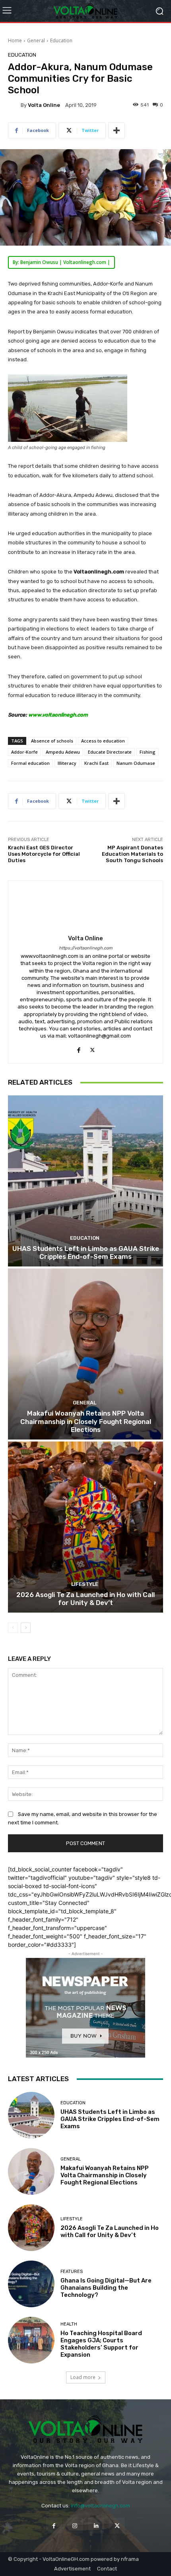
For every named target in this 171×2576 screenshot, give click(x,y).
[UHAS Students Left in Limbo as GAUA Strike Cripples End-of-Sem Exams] (85, 1181)
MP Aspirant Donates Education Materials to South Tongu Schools (132, 854)
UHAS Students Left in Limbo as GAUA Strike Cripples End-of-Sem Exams (86, 1253)
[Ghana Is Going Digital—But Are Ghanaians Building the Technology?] (31, 2284)
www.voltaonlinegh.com (58, 715)
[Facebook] (79, 1048)
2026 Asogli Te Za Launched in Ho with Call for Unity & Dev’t (85, 1599)
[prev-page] (13, 1628)
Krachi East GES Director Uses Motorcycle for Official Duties (44, 854)
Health (69, 2324)
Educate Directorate (110, 752)
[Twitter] (92, 1048)
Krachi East (96, 763)
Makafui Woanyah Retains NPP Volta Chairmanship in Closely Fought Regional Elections (86, 1421)
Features (72, 2272)
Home (15, 40)
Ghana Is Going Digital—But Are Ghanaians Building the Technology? (106, 2288)
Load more (83, 2377)
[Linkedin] (96, 2526)
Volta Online (44, 105)
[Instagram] (75, 2526)
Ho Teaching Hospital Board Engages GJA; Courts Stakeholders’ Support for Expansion (101, 2344)
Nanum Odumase (136, 763)
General (36, 40)
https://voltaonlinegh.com (86, 948)
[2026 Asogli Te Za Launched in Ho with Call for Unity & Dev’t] (85, 1527)
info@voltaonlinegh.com (100, 2506)
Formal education (30, 763)
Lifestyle (85, 1584)
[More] (117, 130)
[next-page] (26, 1628)
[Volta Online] (14, 105)
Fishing (148, 752)
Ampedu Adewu (63, 752)
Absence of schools (52, 741)
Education (61, 40)
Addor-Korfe (24, 752)
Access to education (103, 741)
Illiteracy (67, 763)
